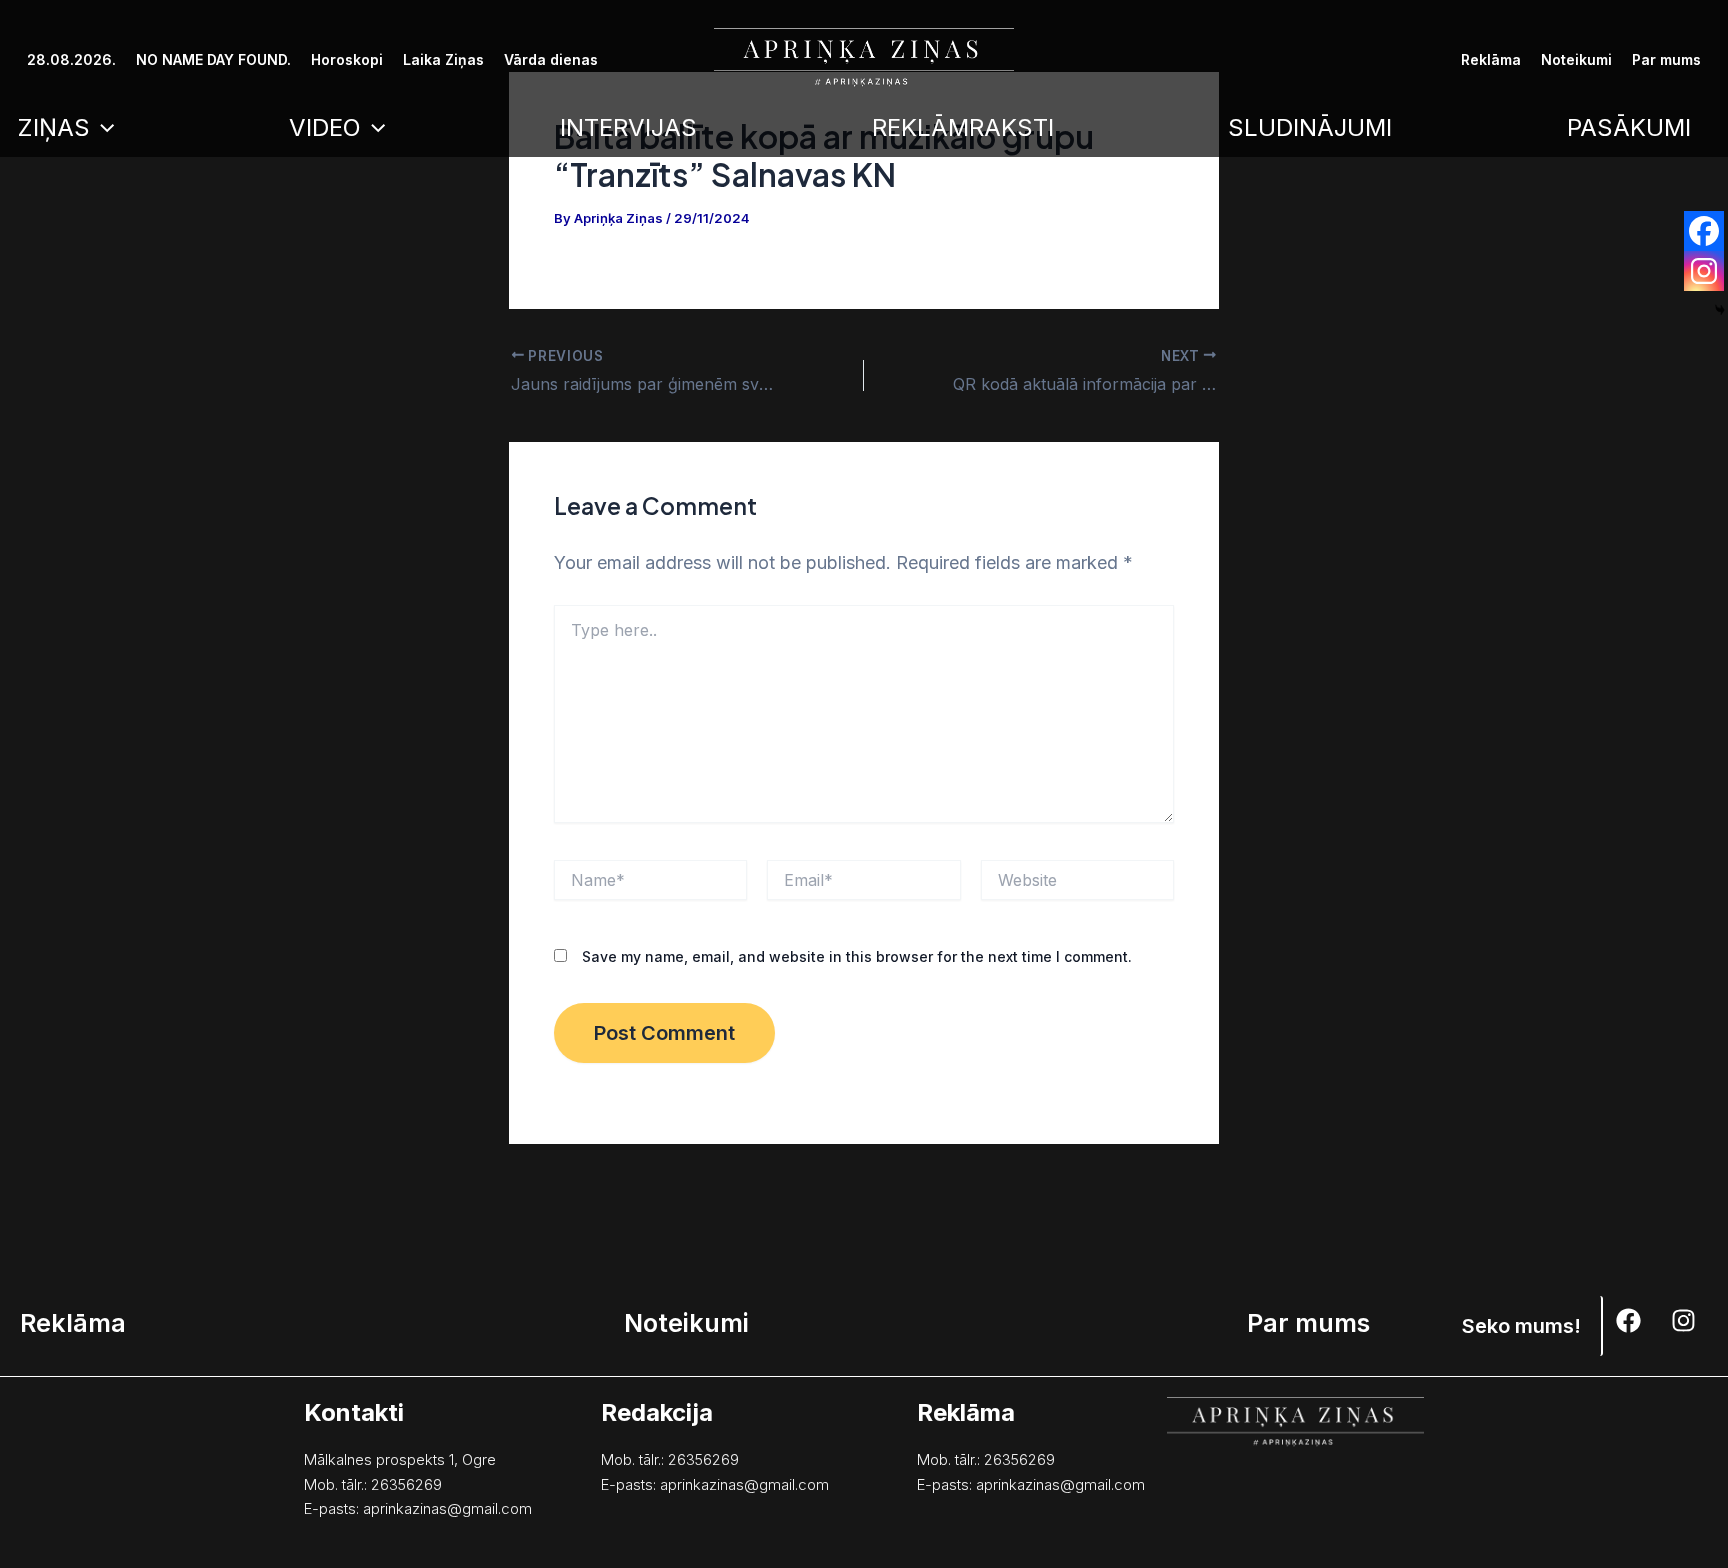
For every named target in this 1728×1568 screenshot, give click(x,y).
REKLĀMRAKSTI (963, 127)
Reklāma (1491, 59)
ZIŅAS (53, 127)
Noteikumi (1576, 59)
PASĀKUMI (1629, 127)
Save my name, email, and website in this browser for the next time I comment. (857, 956)
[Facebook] (1704, 231)
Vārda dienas (551, 59)
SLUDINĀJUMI (1310, 127)
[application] (102, 128)
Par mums (1666, 59)
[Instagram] (1704, 271)
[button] (1522, 1326)
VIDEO (325, 127)
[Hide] (1720, 310)
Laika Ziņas (443, 59)
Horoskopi (347, 59)
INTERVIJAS (628, 127)
